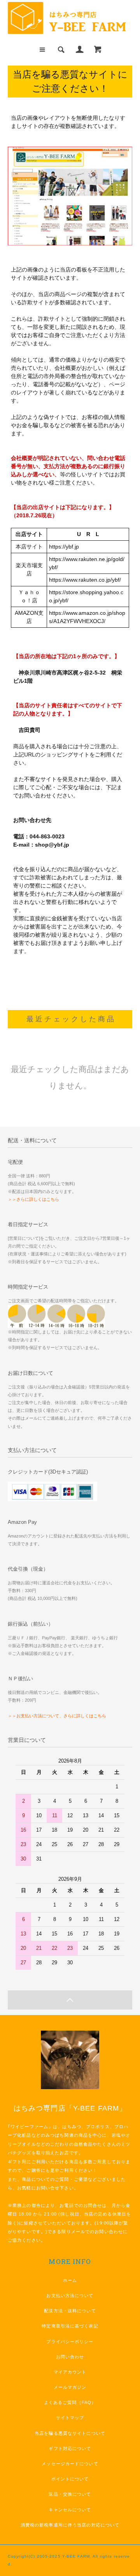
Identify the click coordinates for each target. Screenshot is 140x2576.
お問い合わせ (70, 2357)
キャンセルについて (70, 2510)
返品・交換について (70, 2494)
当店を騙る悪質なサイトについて (70, 2433)
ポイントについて (70, 2479)
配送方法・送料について (70, 2311)
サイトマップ (70, 2418)
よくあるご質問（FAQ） (70, 2402)
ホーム (70, 2280)
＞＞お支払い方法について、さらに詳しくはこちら (57, 1716)
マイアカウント (70, 2372)
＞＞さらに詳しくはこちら (33, 1199)
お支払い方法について (70, 2295)
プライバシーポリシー (70, 2342)
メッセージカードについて (70, 2464)
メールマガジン (70, 2387)
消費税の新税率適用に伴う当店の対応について (70, 2525)
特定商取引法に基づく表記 (70, 2326)
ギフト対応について (70, 2448)
